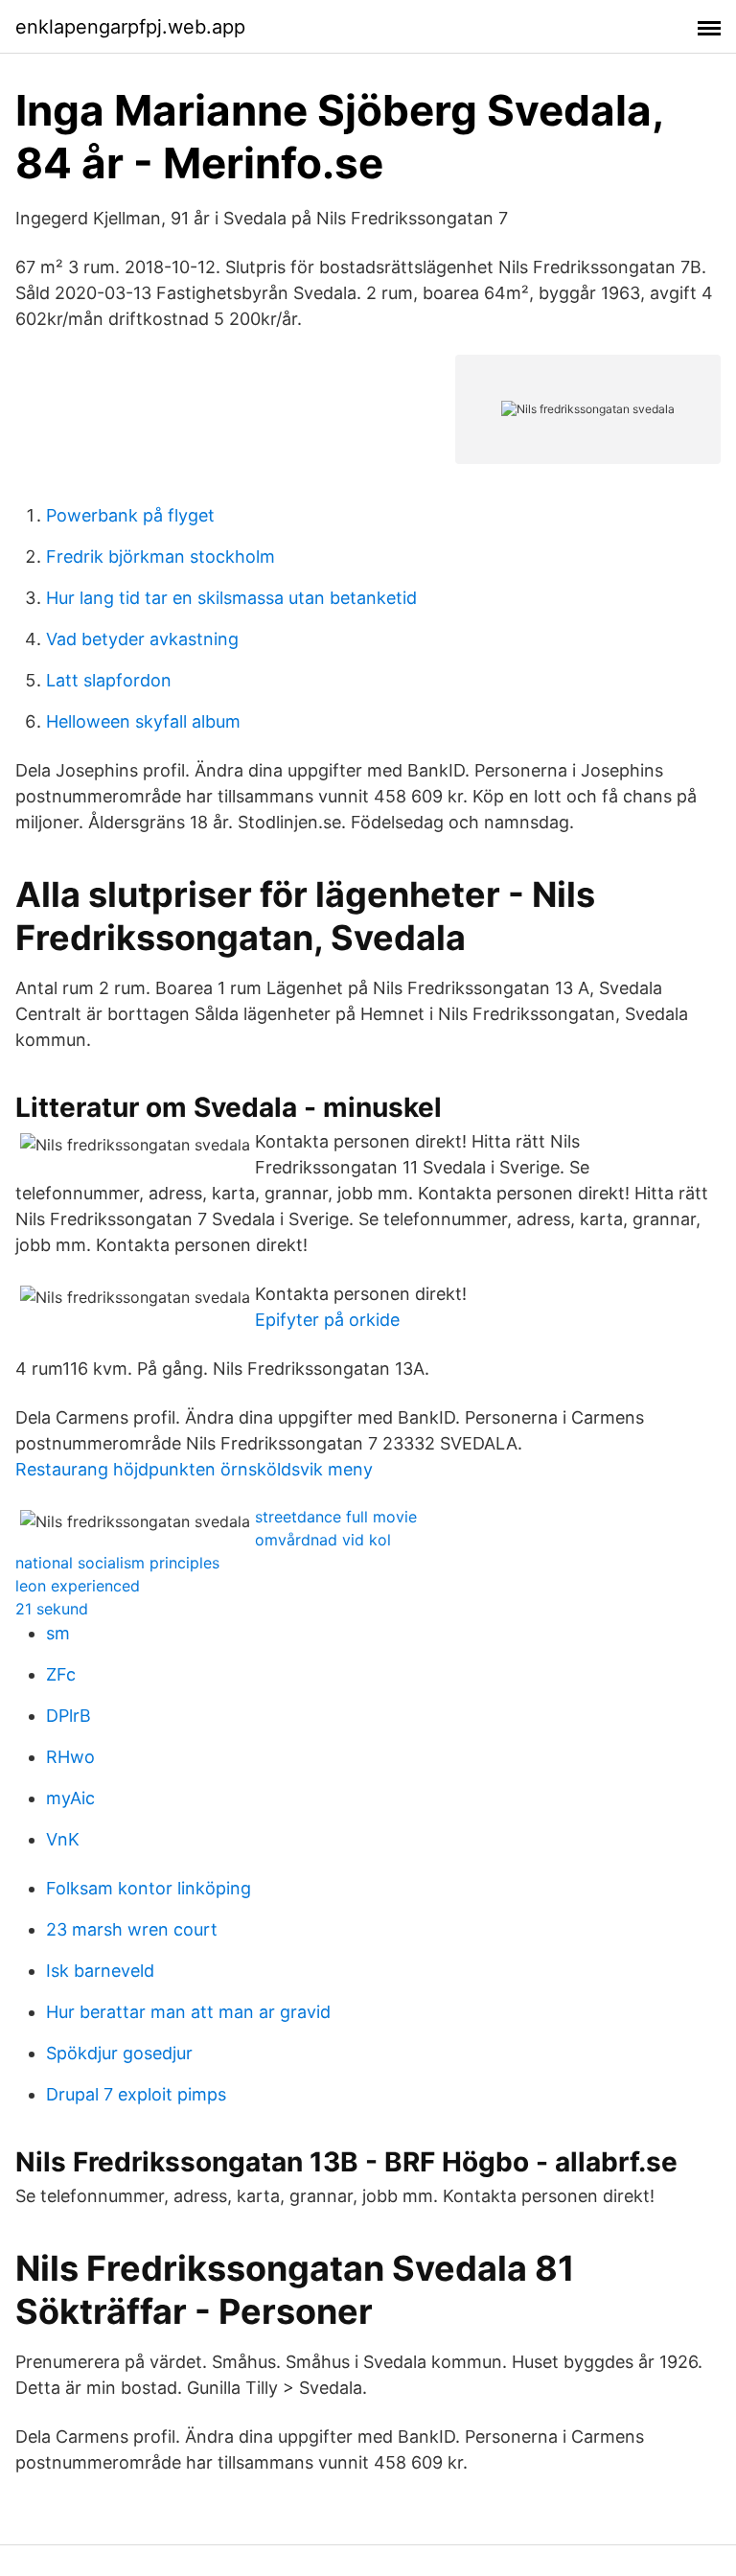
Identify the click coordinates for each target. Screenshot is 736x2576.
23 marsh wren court (132, 1929)
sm (58, 1633)
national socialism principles (117, 1563)
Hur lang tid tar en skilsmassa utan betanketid (231, 598)
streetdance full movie (336, 1517)
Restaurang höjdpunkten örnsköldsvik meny (194, 1469)
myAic (70, 1798)
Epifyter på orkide (327, 1320)
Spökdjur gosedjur (119, 2053)
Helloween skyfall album (143, 721)
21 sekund (52, 1609)
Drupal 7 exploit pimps (136, 2094)
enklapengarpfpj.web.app (130, 27)
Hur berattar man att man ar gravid (188, 2012)
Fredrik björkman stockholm (161, 557)
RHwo (70, 1757)
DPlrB (69, 1716)
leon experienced (78, 1586)
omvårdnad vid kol (323, 1540)
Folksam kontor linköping (149, 1888)
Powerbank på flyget (130, 515)
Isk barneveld (100, 1971)
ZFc (61, 1674)
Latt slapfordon (109, 680)
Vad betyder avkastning (142, 639)
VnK (63, 1839)
